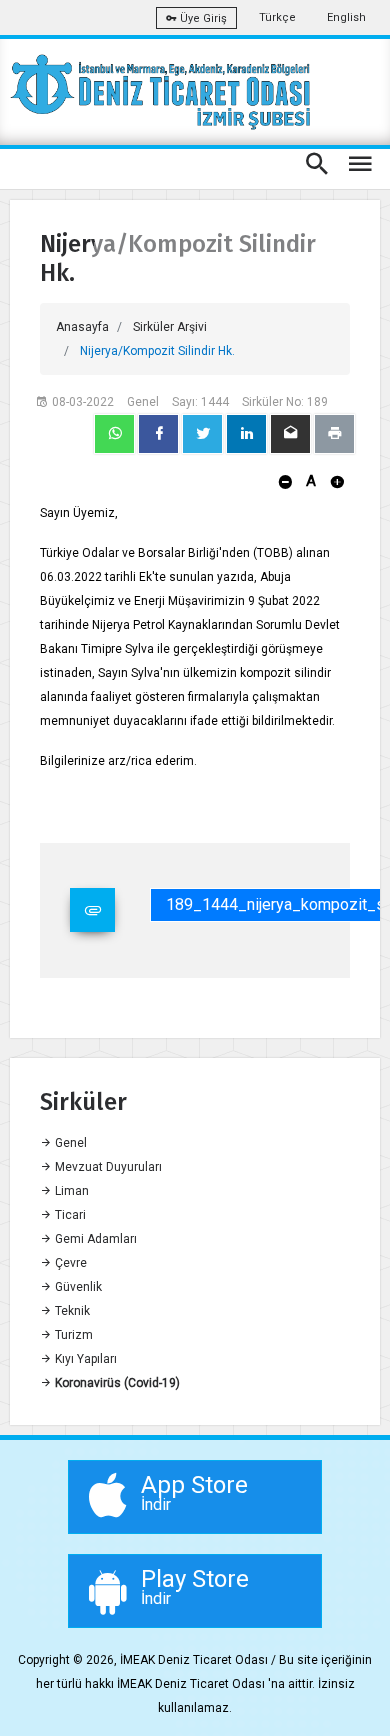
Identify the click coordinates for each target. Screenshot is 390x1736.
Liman (70, 1191)
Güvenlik (77, 1287)
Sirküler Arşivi (170, 327)
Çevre (69, 1263)
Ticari (69, 1215)
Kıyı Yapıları (84, 1359)
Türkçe (277, 17)
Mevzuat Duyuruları (107, 1167)
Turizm (72, 1335)
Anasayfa (82, 327)
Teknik (71, 1311)
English (346, 17)
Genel (69, 1143)
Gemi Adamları (94, 1239)
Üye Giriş (202, 18)
